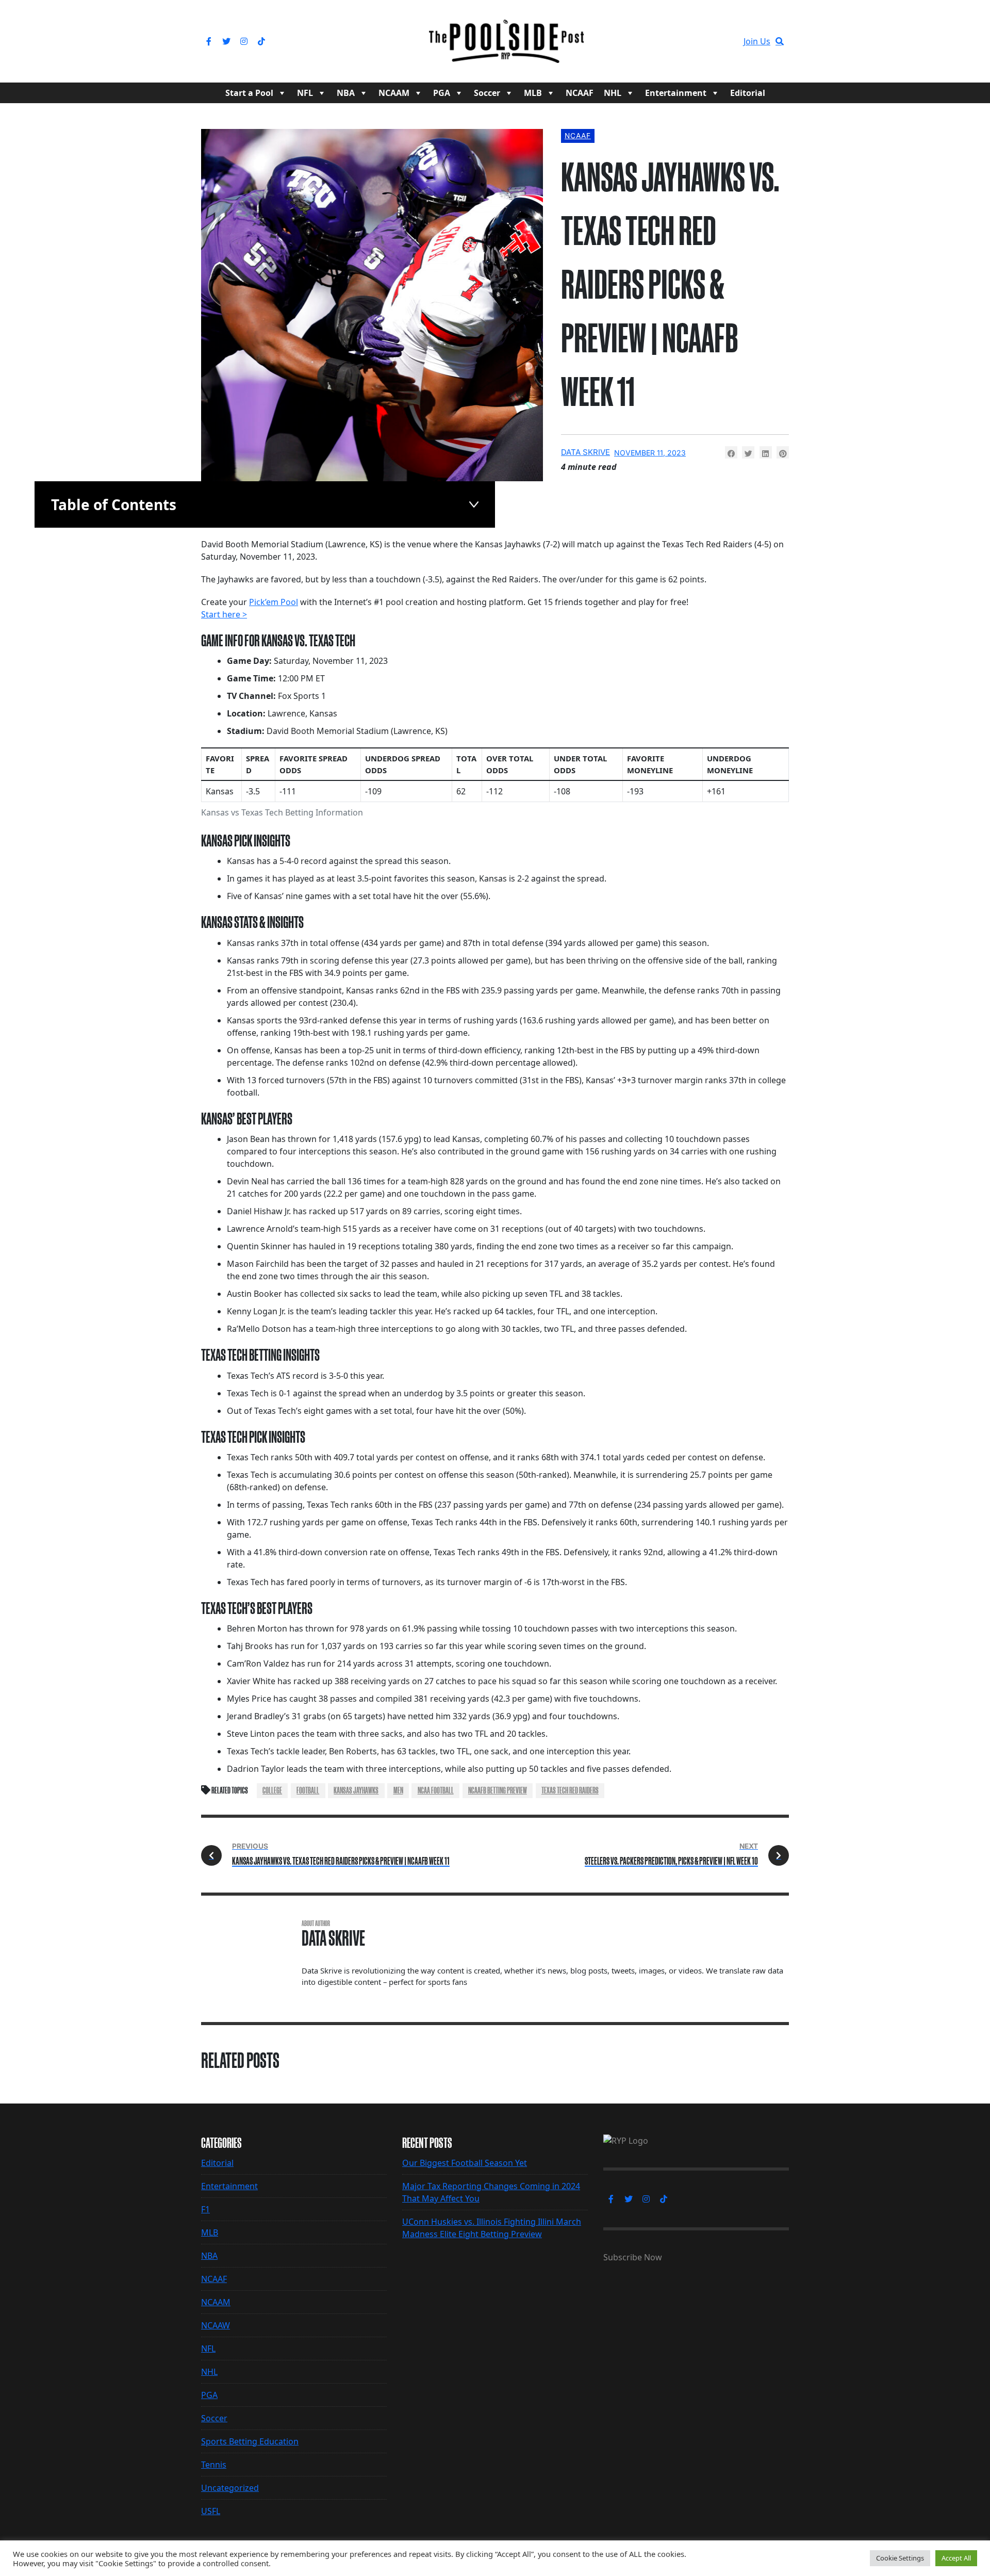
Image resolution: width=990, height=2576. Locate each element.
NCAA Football (436, 1790)
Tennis (214, 2465)
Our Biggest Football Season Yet (465, 2163)
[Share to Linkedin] (766, 452)
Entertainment (676, 93)
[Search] (780, 41)
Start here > (224, 614)
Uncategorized (230, 2488)
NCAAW (216, 2325)
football (308, 1790)
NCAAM (394, 93)
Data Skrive (585, 452)
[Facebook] (209, 41)
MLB (533, 93)
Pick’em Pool (274, 602)
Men (398, 1790)
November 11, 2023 (650, 453)
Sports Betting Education (250, 2441)
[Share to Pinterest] (783, 452)
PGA (442, 93)
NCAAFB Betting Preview (498, 1790)
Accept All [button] (956, 2558)
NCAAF (580, 93)
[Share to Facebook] (731, 452)
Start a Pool (249, 93)
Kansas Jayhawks (356, 1790)
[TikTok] (261, 41)
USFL (211, 2511)
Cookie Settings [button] (900, 2558)
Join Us (757, 41)
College (272, 1790)
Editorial (748, 93)
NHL (613, 93)
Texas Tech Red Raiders (570, 1790)
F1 (205, 2209)
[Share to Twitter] (748, 452)
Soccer (487, 93)
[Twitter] (226, 41)
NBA (346, 93)
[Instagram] (244, 41)
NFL (305, 93)
